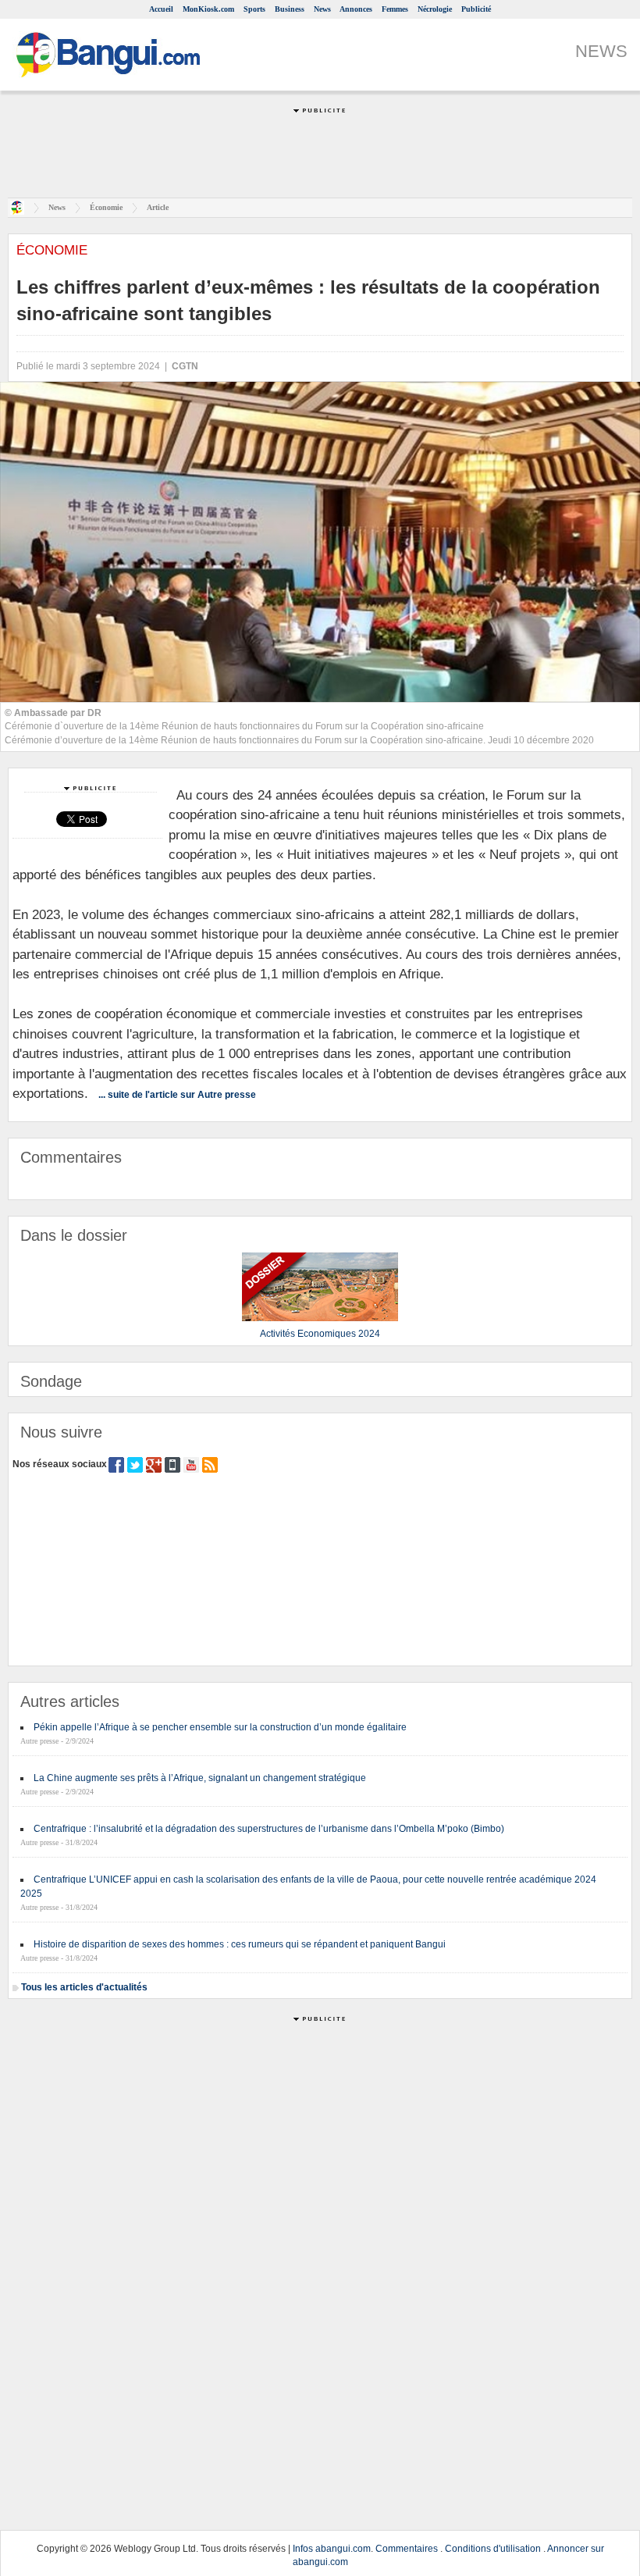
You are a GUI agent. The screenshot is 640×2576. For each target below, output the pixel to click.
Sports (254, 9)
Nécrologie (435, 9)
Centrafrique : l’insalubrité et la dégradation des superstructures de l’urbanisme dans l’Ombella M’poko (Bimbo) (269, 1829)
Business (290, 9)
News (322, 9)
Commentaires (407, 2549)
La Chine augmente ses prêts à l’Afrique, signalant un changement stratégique (200, 1778)
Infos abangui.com (332, 2549)
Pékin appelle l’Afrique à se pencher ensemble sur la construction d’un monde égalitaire (220, 1727)
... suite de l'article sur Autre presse (177, 1095)
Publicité (476, 9)
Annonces (356, 9)
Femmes (395, 9)
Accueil (161, 9)
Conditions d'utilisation (493, 2549)
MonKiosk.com (208, 9)
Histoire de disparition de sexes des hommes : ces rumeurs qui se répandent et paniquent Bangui (240, 1944)
